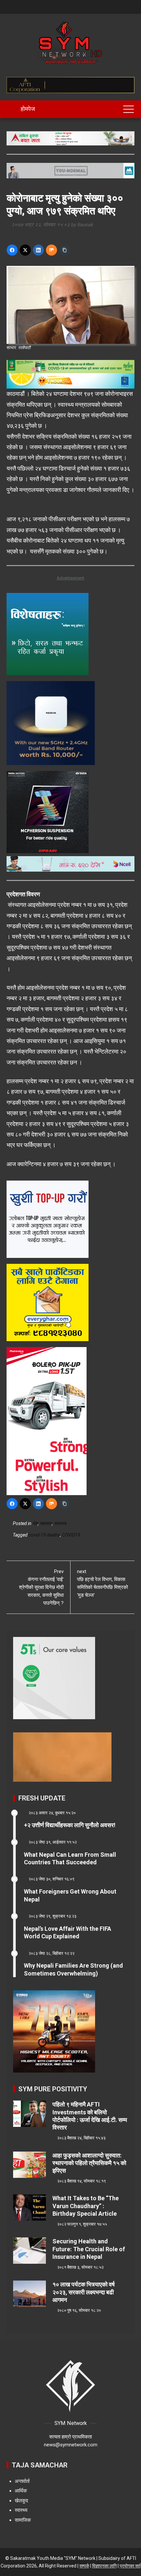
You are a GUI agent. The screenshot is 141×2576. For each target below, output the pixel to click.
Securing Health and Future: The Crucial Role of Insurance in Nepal (89, 2249)
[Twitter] (25, 250)
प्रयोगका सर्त (130, 2566)
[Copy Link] (65, 250)
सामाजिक (23, 2520)
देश (35, 1523)
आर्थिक (21, 2491)
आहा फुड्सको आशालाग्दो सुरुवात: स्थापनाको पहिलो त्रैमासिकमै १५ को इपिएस (89, 2163)
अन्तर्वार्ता (22, 2481)
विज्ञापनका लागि (104, 2566)
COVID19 (71, 1535)
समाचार (46, 1523)
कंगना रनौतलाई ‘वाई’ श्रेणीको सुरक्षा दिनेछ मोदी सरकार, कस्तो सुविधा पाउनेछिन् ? (41, 1587)
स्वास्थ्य (60, 1523)
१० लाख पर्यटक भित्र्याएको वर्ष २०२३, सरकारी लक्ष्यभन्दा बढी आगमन (84, 2292)
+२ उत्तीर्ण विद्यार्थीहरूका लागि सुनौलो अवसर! (70, 1825)
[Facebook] (12, 250)
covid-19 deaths (44, 1535)
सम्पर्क (84, 2566)
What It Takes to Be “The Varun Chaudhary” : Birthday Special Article (86, 2206)
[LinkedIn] (38, 250)
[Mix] (51, 250)
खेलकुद (21, 2501)
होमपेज (27, 109)
